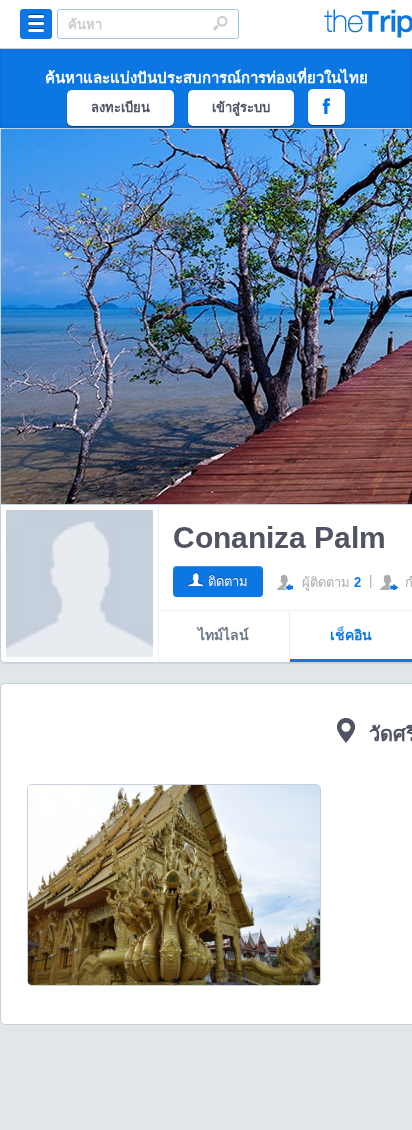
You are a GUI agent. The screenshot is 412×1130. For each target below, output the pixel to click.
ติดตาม (228, 581)
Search (220, 23)
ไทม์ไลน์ (223, 635)
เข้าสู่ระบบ (241, 107)
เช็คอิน (351, 635)
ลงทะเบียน (120, 107)
